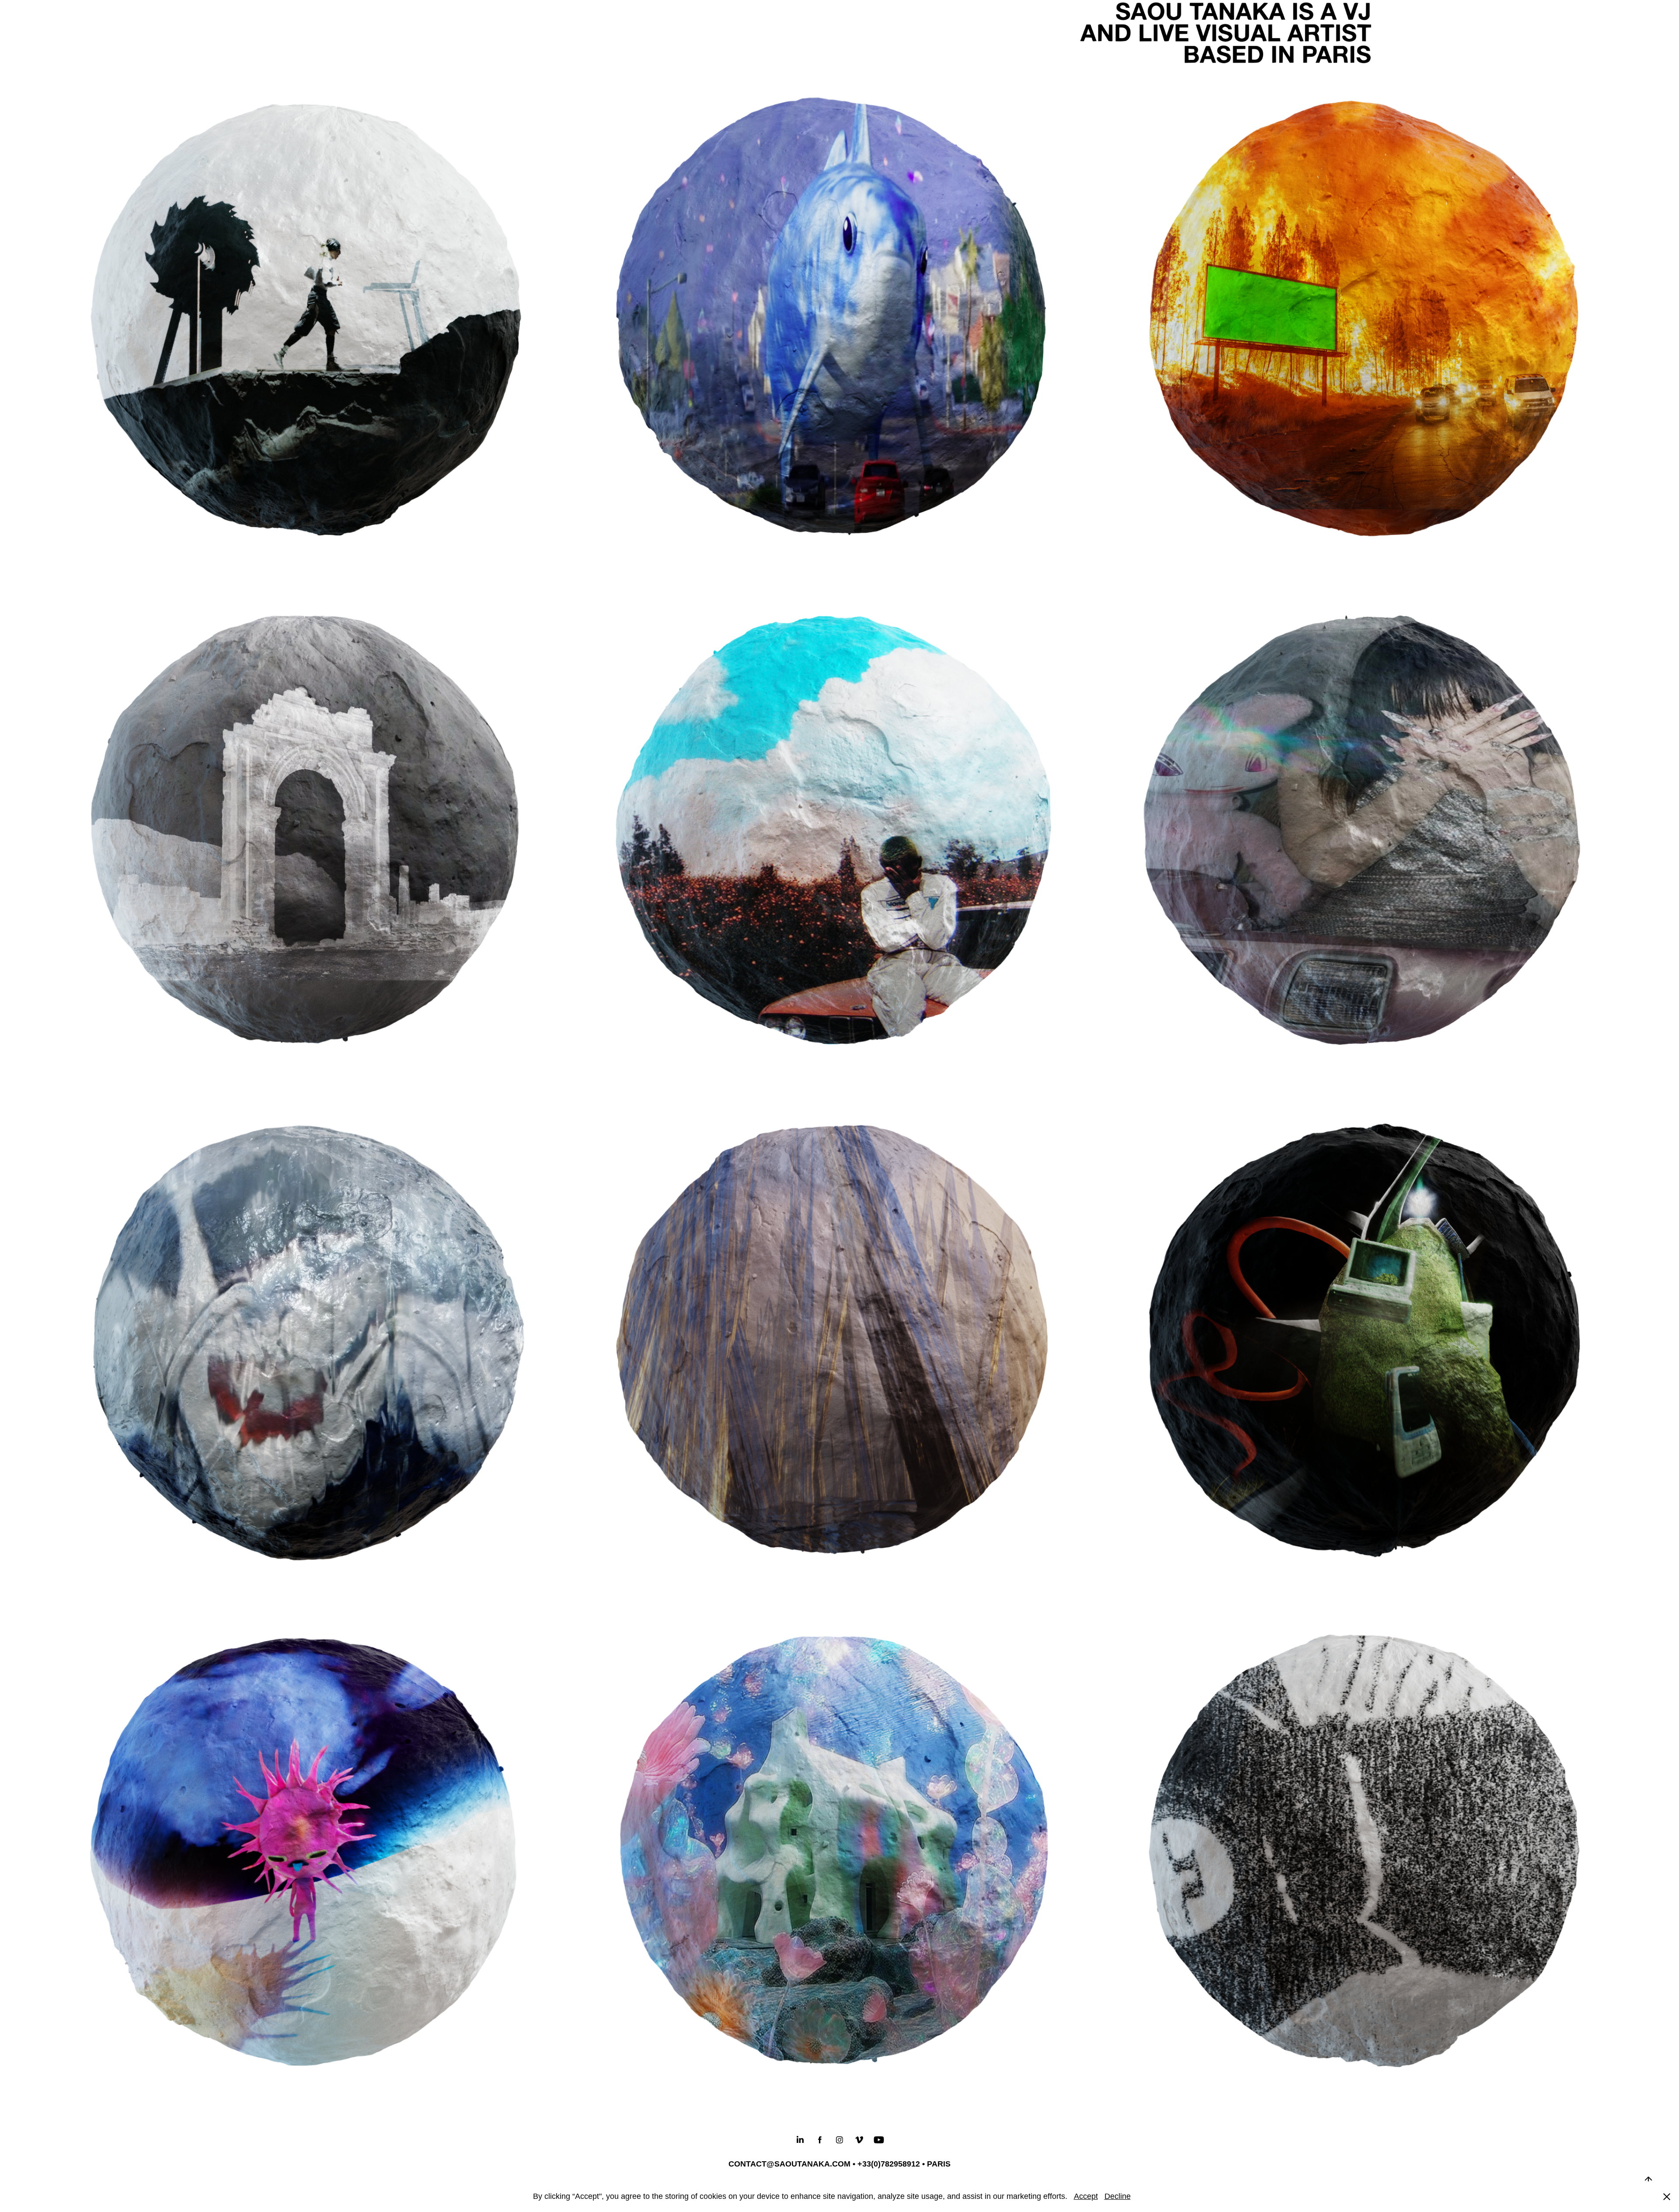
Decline (1118, 2196)
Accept (1086, 2196)
